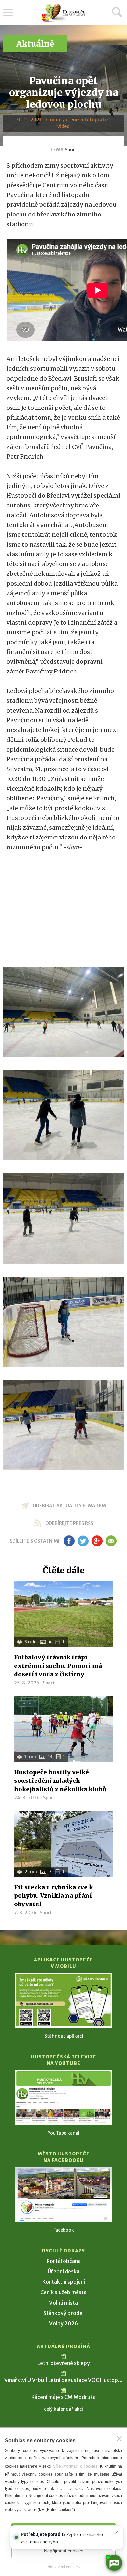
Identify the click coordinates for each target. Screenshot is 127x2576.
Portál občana (64, 2261)
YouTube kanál (64, 2133)
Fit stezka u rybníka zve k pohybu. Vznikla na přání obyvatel (53, 1896)
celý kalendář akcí (63, 2409)
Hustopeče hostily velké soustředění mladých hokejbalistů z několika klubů (60, 1781)
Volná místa (63, 2303)
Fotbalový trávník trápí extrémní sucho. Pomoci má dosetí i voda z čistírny (58, 1666)
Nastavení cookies (63, 2567)
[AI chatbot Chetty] (114, 2563)
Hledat (117, 12)
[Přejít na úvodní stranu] (63, 13)
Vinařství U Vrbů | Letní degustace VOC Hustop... (63, 2380)
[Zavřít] (119, 2439)
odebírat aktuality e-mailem (69, 1506)
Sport (71, 150)
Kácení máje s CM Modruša (63, 2397)
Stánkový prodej (63, 2313)
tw (83, 1541)
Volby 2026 (63, 2323)
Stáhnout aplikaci (64, 2036)
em (111, 1541)
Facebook (64, 2230)
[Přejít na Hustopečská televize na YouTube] (63, 2097)
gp (97, 1541)
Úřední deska (63, 2271)
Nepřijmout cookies (64, 2551)
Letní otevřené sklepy (64, 2363)
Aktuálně (35, 44)
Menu (8, 12)
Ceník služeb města (63, 2292)
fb (69, 1541)
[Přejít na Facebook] (63, 2194)
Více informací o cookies (75, 2466)
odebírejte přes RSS (69, 1523)
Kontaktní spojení (64, 2282)
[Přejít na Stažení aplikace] (63, 2000)
